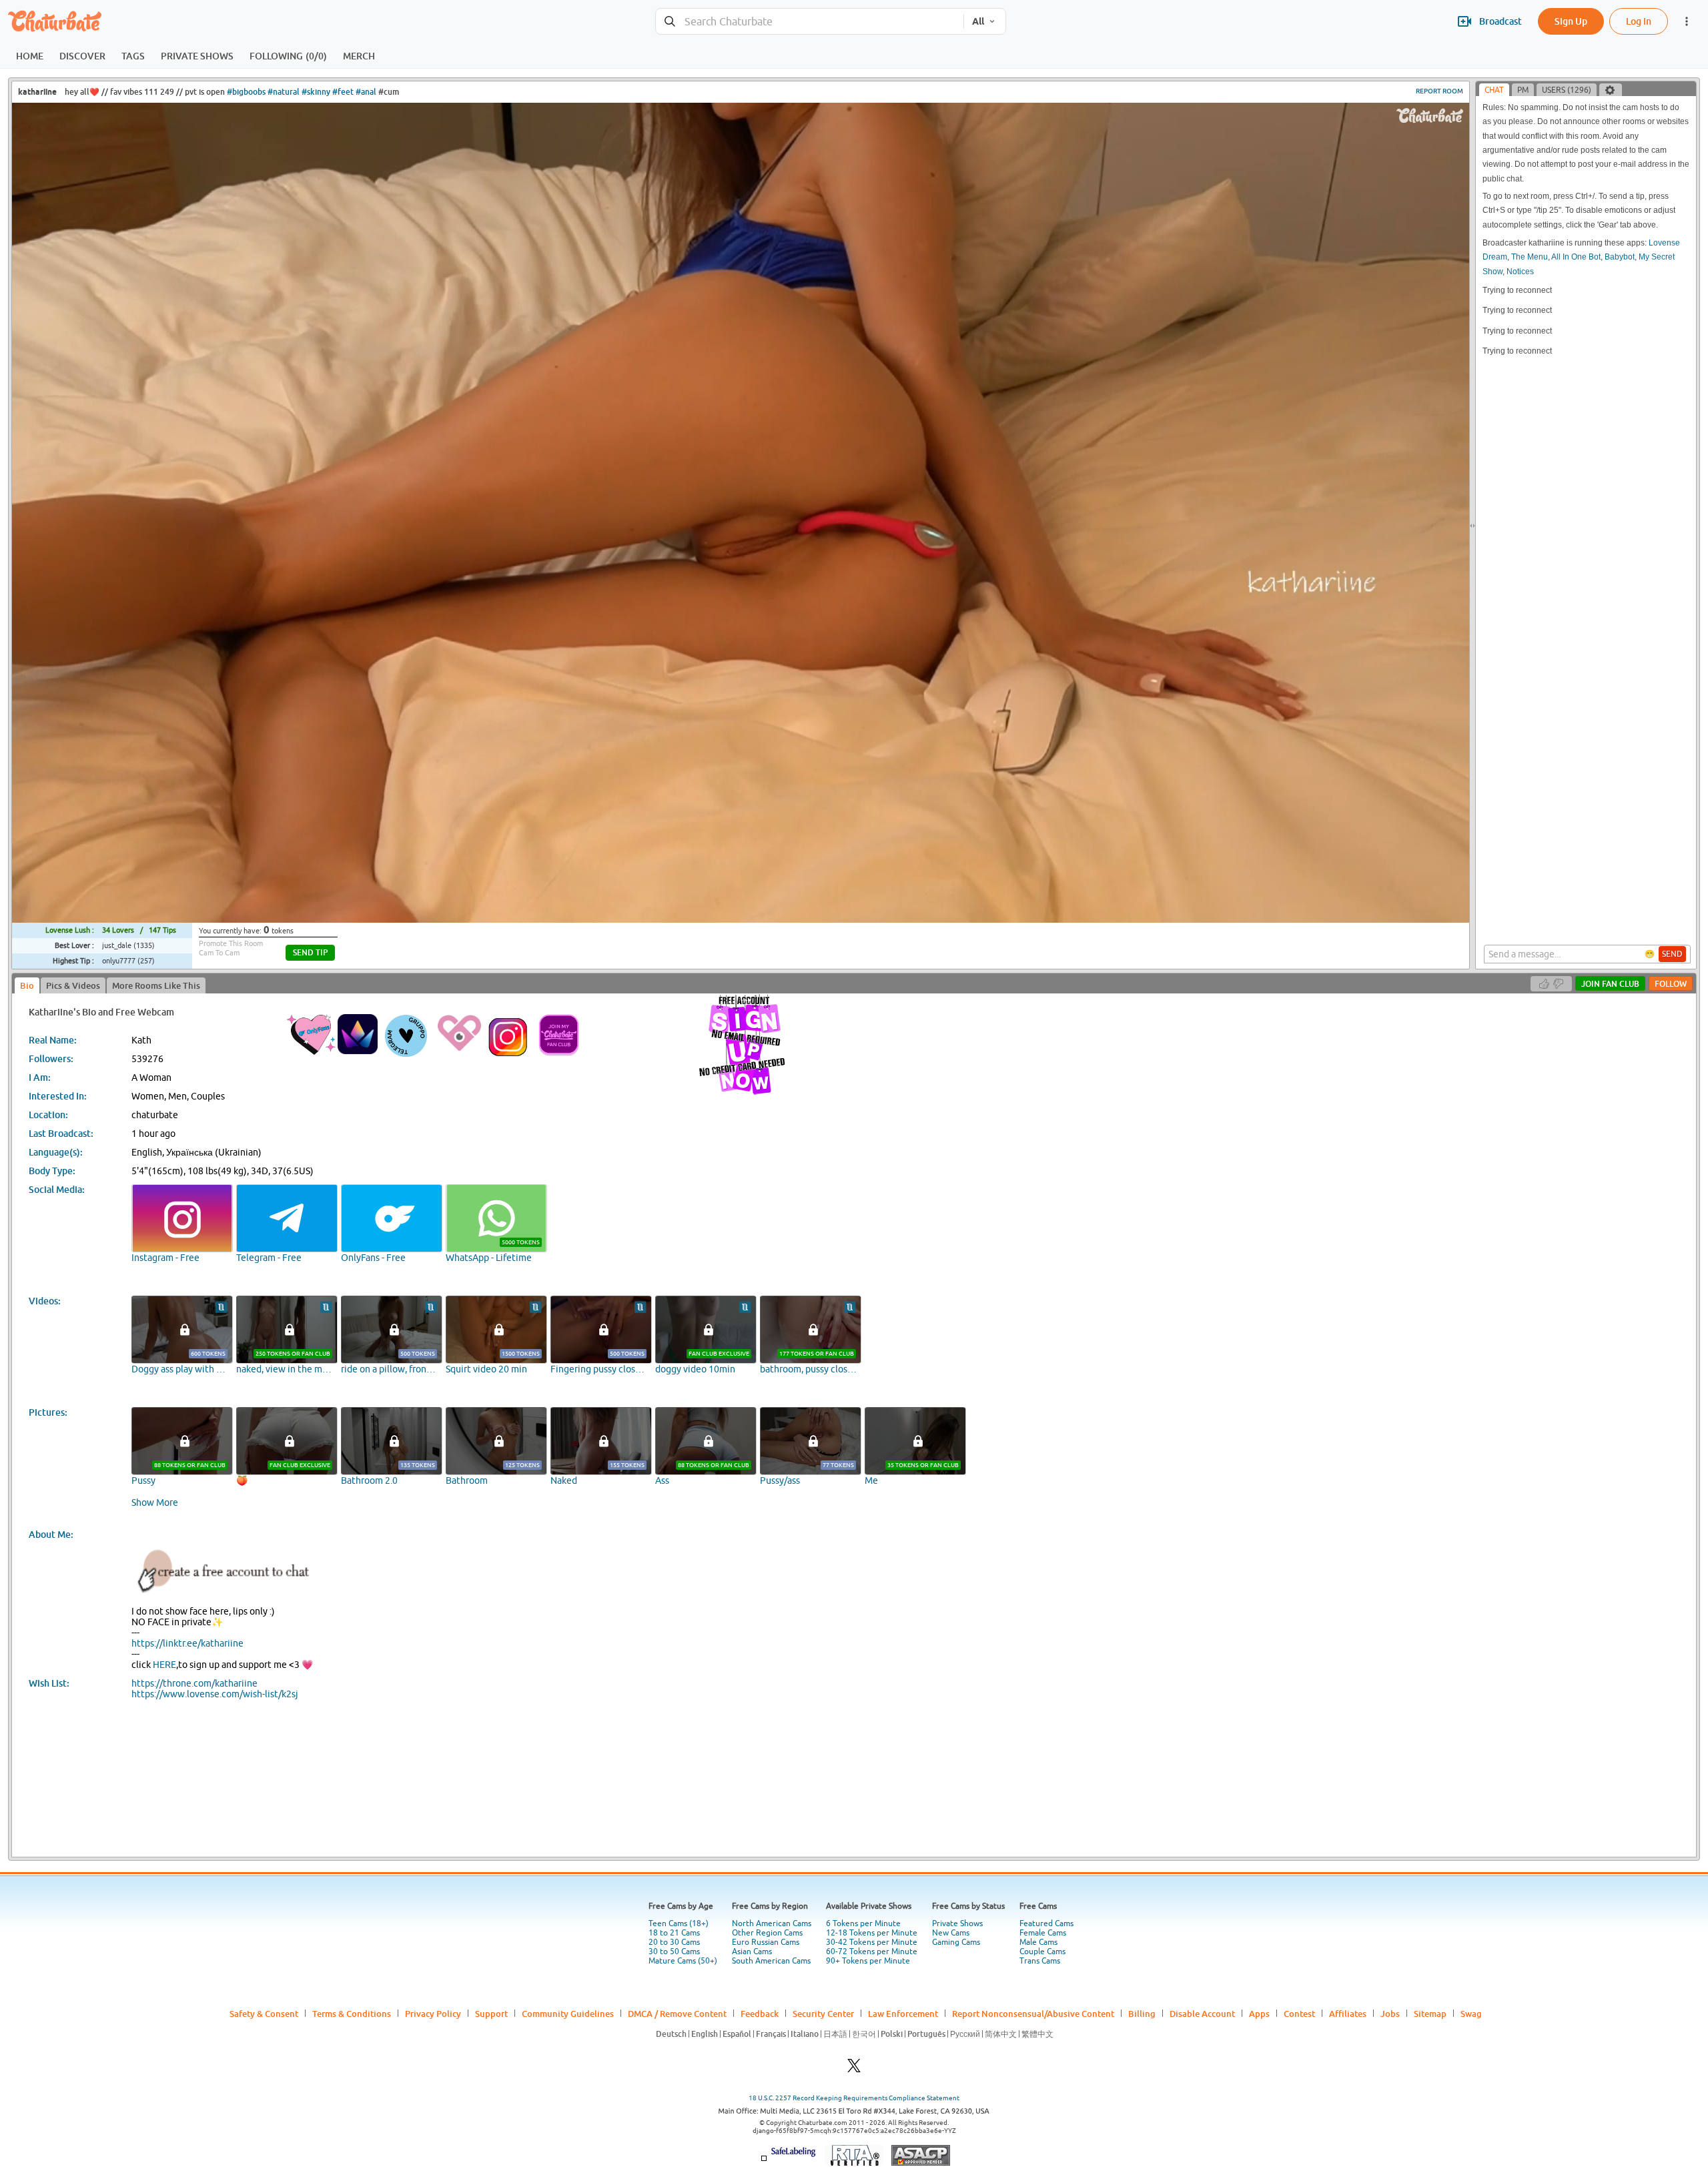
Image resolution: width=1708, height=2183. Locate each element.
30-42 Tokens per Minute (872, 1942)
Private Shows (957, 1923)
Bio (27, 985)
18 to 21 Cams (674, 1933)
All (978, 21)
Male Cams (1038, 1942)
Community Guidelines (568, 2014)
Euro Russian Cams (766, 1942)
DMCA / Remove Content (677, 2014)
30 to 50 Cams (674, 1951)
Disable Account (1202, 2014)
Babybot (1620, 257)
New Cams (951, 1933)
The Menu (1530, 257)
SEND (1672, 954)
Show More (155, 1502)
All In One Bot (1576, 257)
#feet (343, 92)
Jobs (1390, 2014)
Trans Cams (1040, 1961)
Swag (1471, 2014)
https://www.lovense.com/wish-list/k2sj (215, 1694)
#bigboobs (246, 92)
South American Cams (771, 1961)
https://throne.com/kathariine (194, 1683)
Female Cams (1043, 1933)
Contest (1299, 2014)
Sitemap (1430, 2014)
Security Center (823, 2014)
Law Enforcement (903, 2014)
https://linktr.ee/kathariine (187, 1643)
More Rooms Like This (156, 985)
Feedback (760, 2014)
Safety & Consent (264, 2014)
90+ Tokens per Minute (868, 1961)
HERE (164, 1665)
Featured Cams (1046, 1923)
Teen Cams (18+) (679, 1923)
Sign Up (1571, 21)
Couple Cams (1042, 1951)
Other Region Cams (767, 1933)
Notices (1520, 272)
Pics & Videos (73, 985)
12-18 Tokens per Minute (872, 1933)
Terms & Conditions (352, 2014)
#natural (284, 92)
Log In (1639, 21)
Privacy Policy (433, 2014)
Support (491, 2014)
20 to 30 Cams (674, 1942)
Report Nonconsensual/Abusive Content (1033, 2014)
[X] (854, 2069)
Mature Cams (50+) (683, 1961)
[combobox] (810, 22)
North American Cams (772, 1923)
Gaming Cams (956, 1942)
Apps (1259, 2014)
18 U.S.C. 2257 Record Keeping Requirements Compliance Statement (854, 2098)
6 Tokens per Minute (863, 1923)
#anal (366, 92)
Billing (1142, 2014)
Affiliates (1348, 2014)
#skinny (316, 92)
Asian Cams (752, 1951)
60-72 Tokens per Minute (872, 1951)
